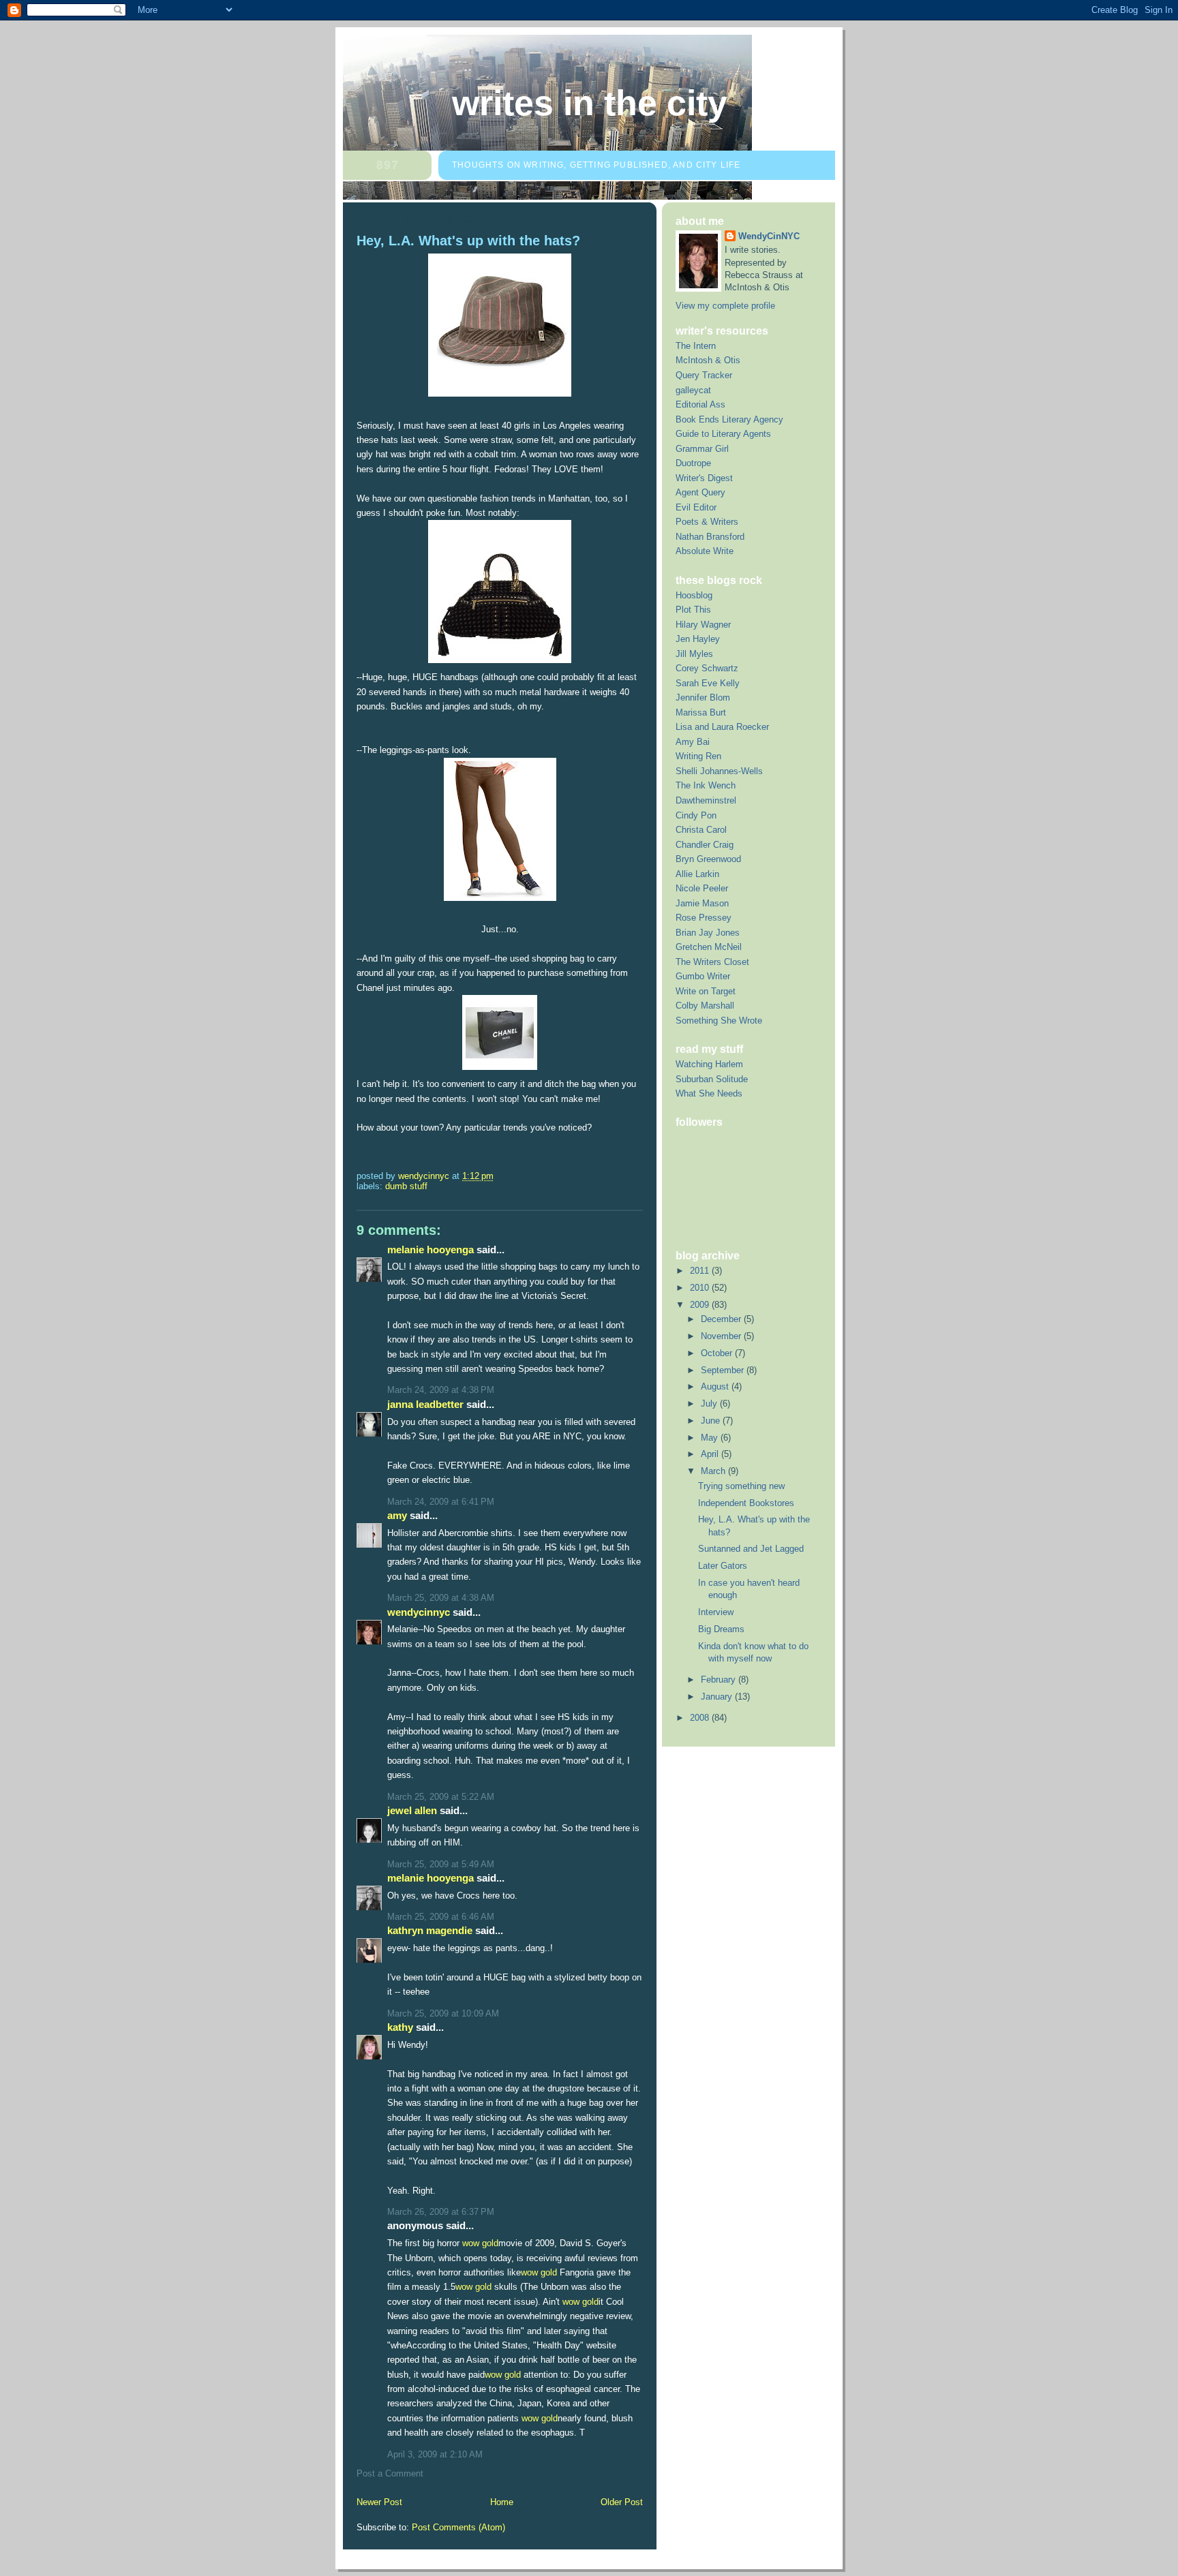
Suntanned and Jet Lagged (751, 1549)
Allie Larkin (697, 874)
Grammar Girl (702, 449)
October (718, 1353)
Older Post (622, 2502)
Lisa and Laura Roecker (722, 727)
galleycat (693, 390)
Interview (716, 1612)
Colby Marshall (705, 1006)
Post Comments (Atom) (458, 2527)
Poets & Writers (707, 522)
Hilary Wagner (703, 625)
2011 (701, 1271)
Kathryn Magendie (430, 1930)
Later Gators (723, 1566)
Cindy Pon (696, 815)
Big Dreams (721, 1629)
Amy (397, 1515)
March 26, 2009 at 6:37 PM (441, 2212)
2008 (701, 1718)
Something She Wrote (719, 1021)
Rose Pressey (704, 918)
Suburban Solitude (712, 1079)
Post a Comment (390, 2473)
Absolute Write (705, 551)
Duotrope (693, 463)
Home (502, 2502)
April (711, 1454)
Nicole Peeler (702, 888)
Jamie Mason (702, 903)
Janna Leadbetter (425, 1404)
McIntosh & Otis (708, 360)
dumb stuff (406, 1186)
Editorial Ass (700, 404)
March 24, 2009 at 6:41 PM (441, 1502)
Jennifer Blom (703, 697)
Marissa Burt (701, 712)
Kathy (400, 2027)
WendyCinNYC (419, 1612)
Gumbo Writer (703, 976)
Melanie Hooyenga (431, 1249)
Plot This (693, 610)
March (714, 1471)
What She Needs (709, 1093)
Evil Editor (696, 507)
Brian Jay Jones (708, 933)
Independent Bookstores (746, 1503)
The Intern (696, 346)
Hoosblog (694, 595)
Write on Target (706, 991)
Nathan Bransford (710, 537)
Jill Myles (694, 654)
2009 (701, 1305)
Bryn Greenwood (708, 859)
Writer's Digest (704, 478)
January (718, 1697)
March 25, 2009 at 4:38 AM (441, 1598)
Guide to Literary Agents (723, 434)
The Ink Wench (706, 785)
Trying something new (741, 1486)
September (724, 1370)
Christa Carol (701, 830)
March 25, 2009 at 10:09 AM (443, 2013)
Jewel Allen (412, 1810)
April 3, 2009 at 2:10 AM (435, 2454)
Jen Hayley (698, 639)
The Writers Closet (712, 962)
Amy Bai (693, 742)
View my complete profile (725, 306)
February (720, 1680)
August (716, 1386)
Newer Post (379, 2502)
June (712, 1421)
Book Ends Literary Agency (729, 419)
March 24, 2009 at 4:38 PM (441, 1390)
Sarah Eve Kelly (708, 683)
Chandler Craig (705, 845)
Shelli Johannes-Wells (719, 771)
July (710, 1404)
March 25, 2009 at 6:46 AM (441, 1917)
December (722, 1319)
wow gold (480, 2243)
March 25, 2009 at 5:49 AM (441, 1864)
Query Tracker (704, 375)
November (722, 1336)
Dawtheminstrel (706, 800)
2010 (701, 1288)
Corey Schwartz (707, 668)
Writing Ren (698, 756)
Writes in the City (590, 103)
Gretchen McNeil (709, 947)
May (711, 1438)
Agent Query (700, 492)
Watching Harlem (709, 1064)
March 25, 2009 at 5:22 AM (441, 1797)
